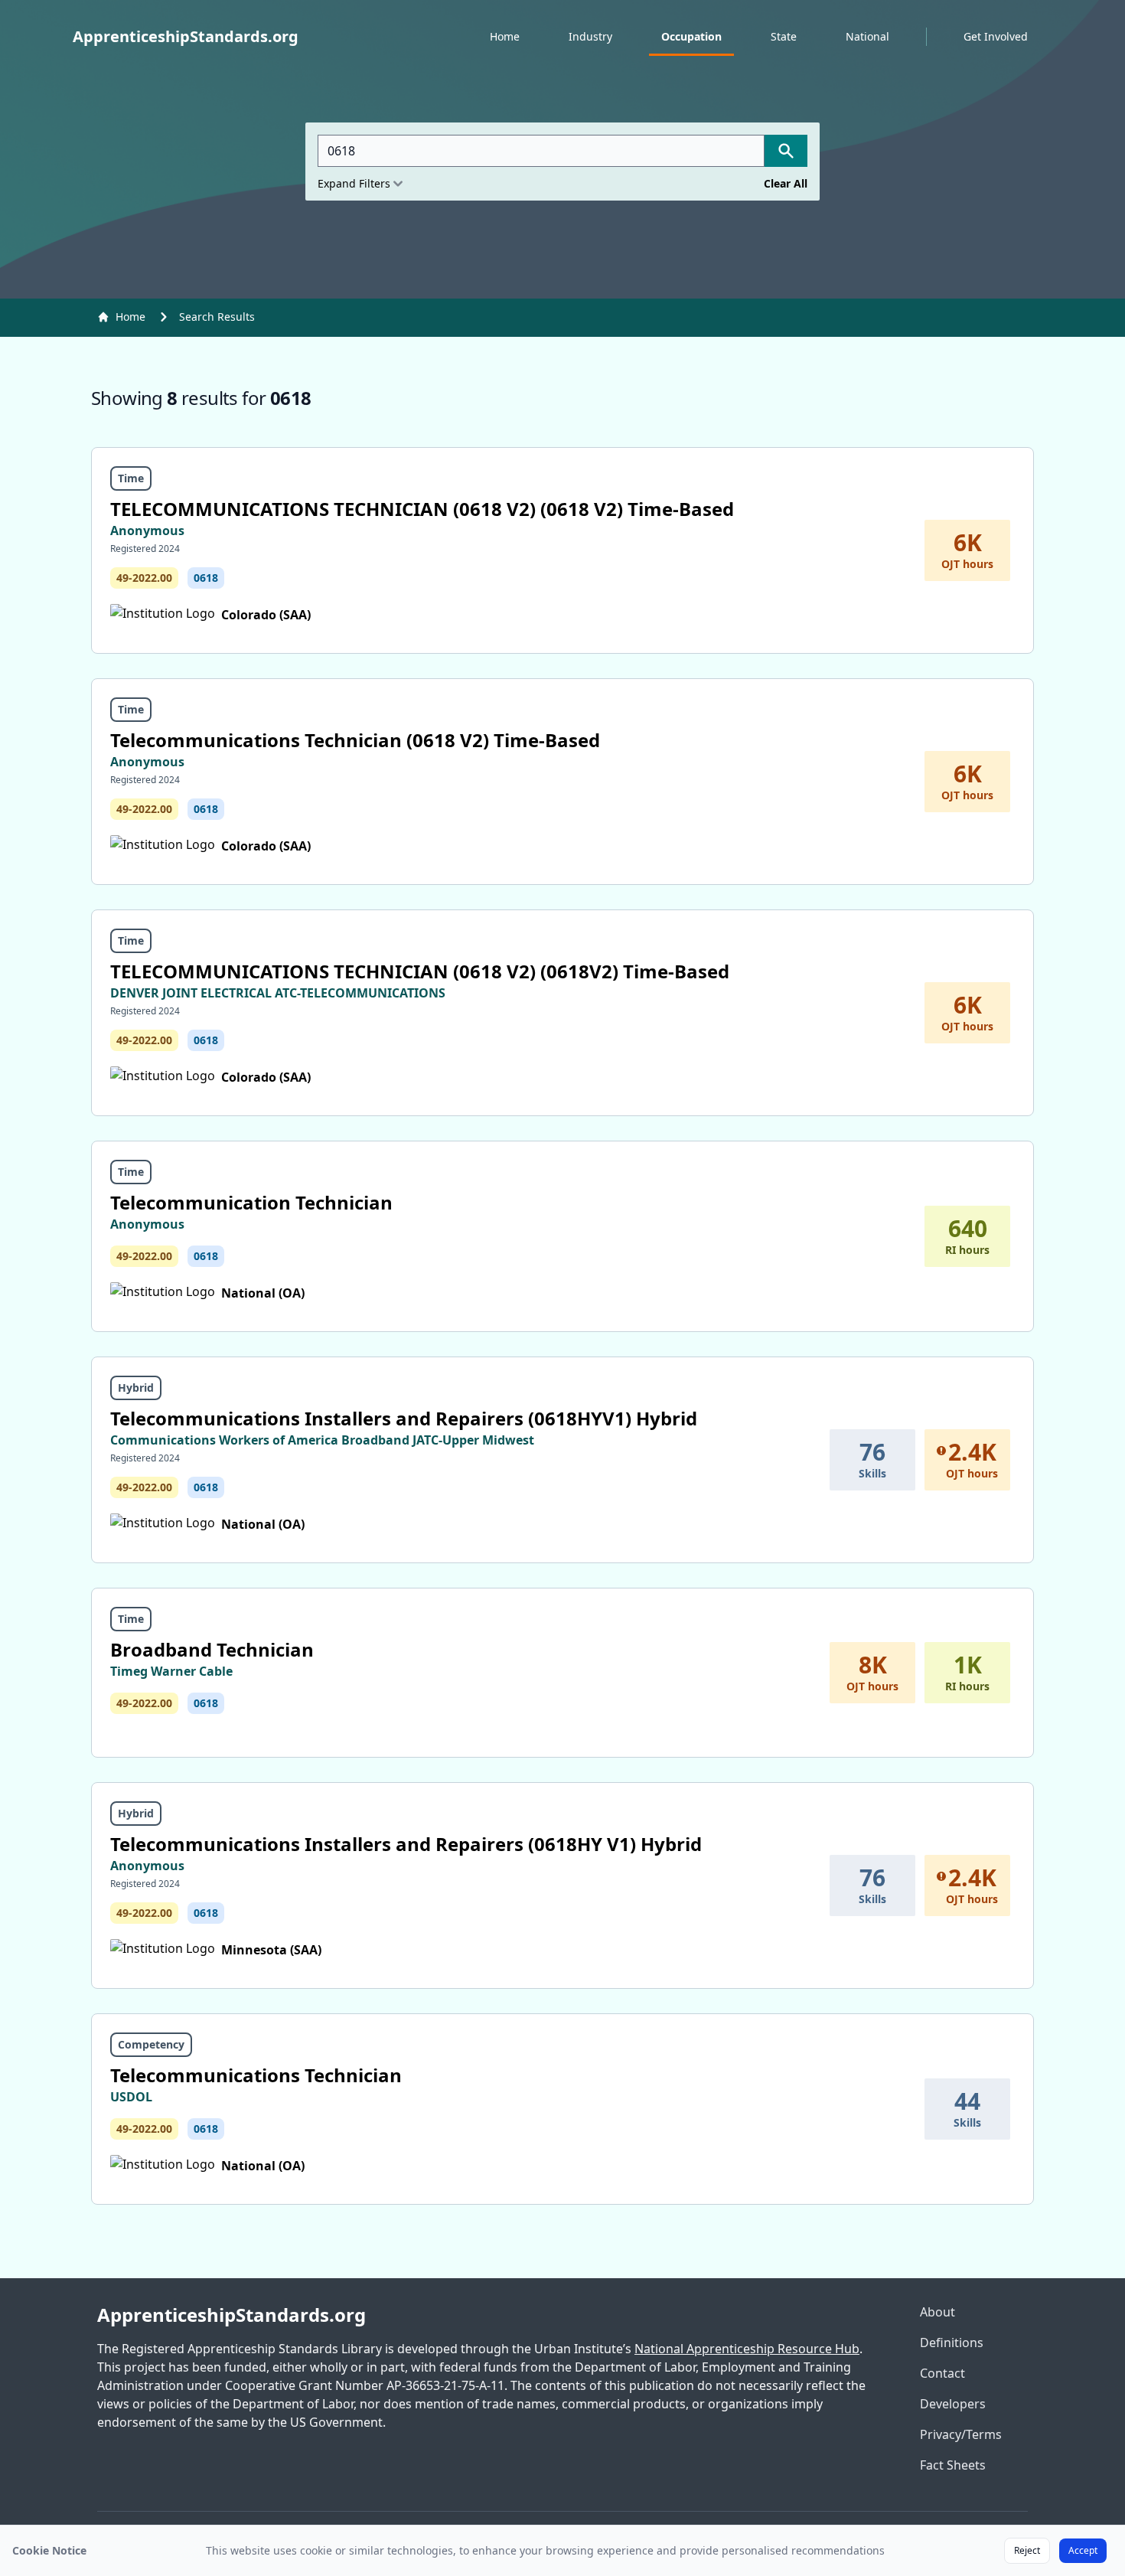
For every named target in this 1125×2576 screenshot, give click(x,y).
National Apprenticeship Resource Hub (747, 2349)
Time (131, 478)
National (867, 36)
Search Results (217, 317)
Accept (1083, 2550)
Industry (590, 36)
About (937, 2312)
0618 (206, 578)
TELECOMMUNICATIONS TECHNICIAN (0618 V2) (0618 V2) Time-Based (422, 509)
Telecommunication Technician (251, 1202)
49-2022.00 (144, 578)
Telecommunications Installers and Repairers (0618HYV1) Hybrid (404, 1418)
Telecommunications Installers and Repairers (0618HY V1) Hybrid (406, 1844)
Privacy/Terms (961, 2434)
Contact (942, 2373)
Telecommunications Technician (256, 2075)
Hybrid (136, 1388)
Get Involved (996, 36)
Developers (953, 2404)
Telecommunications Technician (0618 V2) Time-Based (355, 740)
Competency (151, 2044)
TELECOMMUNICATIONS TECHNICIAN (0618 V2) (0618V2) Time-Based (420, 971)
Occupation (691, 36)
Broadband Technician (212, 1649)
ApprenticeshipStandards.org (232, 2315)
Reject (1027, 2550)
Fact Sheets (953, 2465)
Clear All (786, 183)
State (784, 36)
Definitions (952, 2343)
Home (505, 36)
